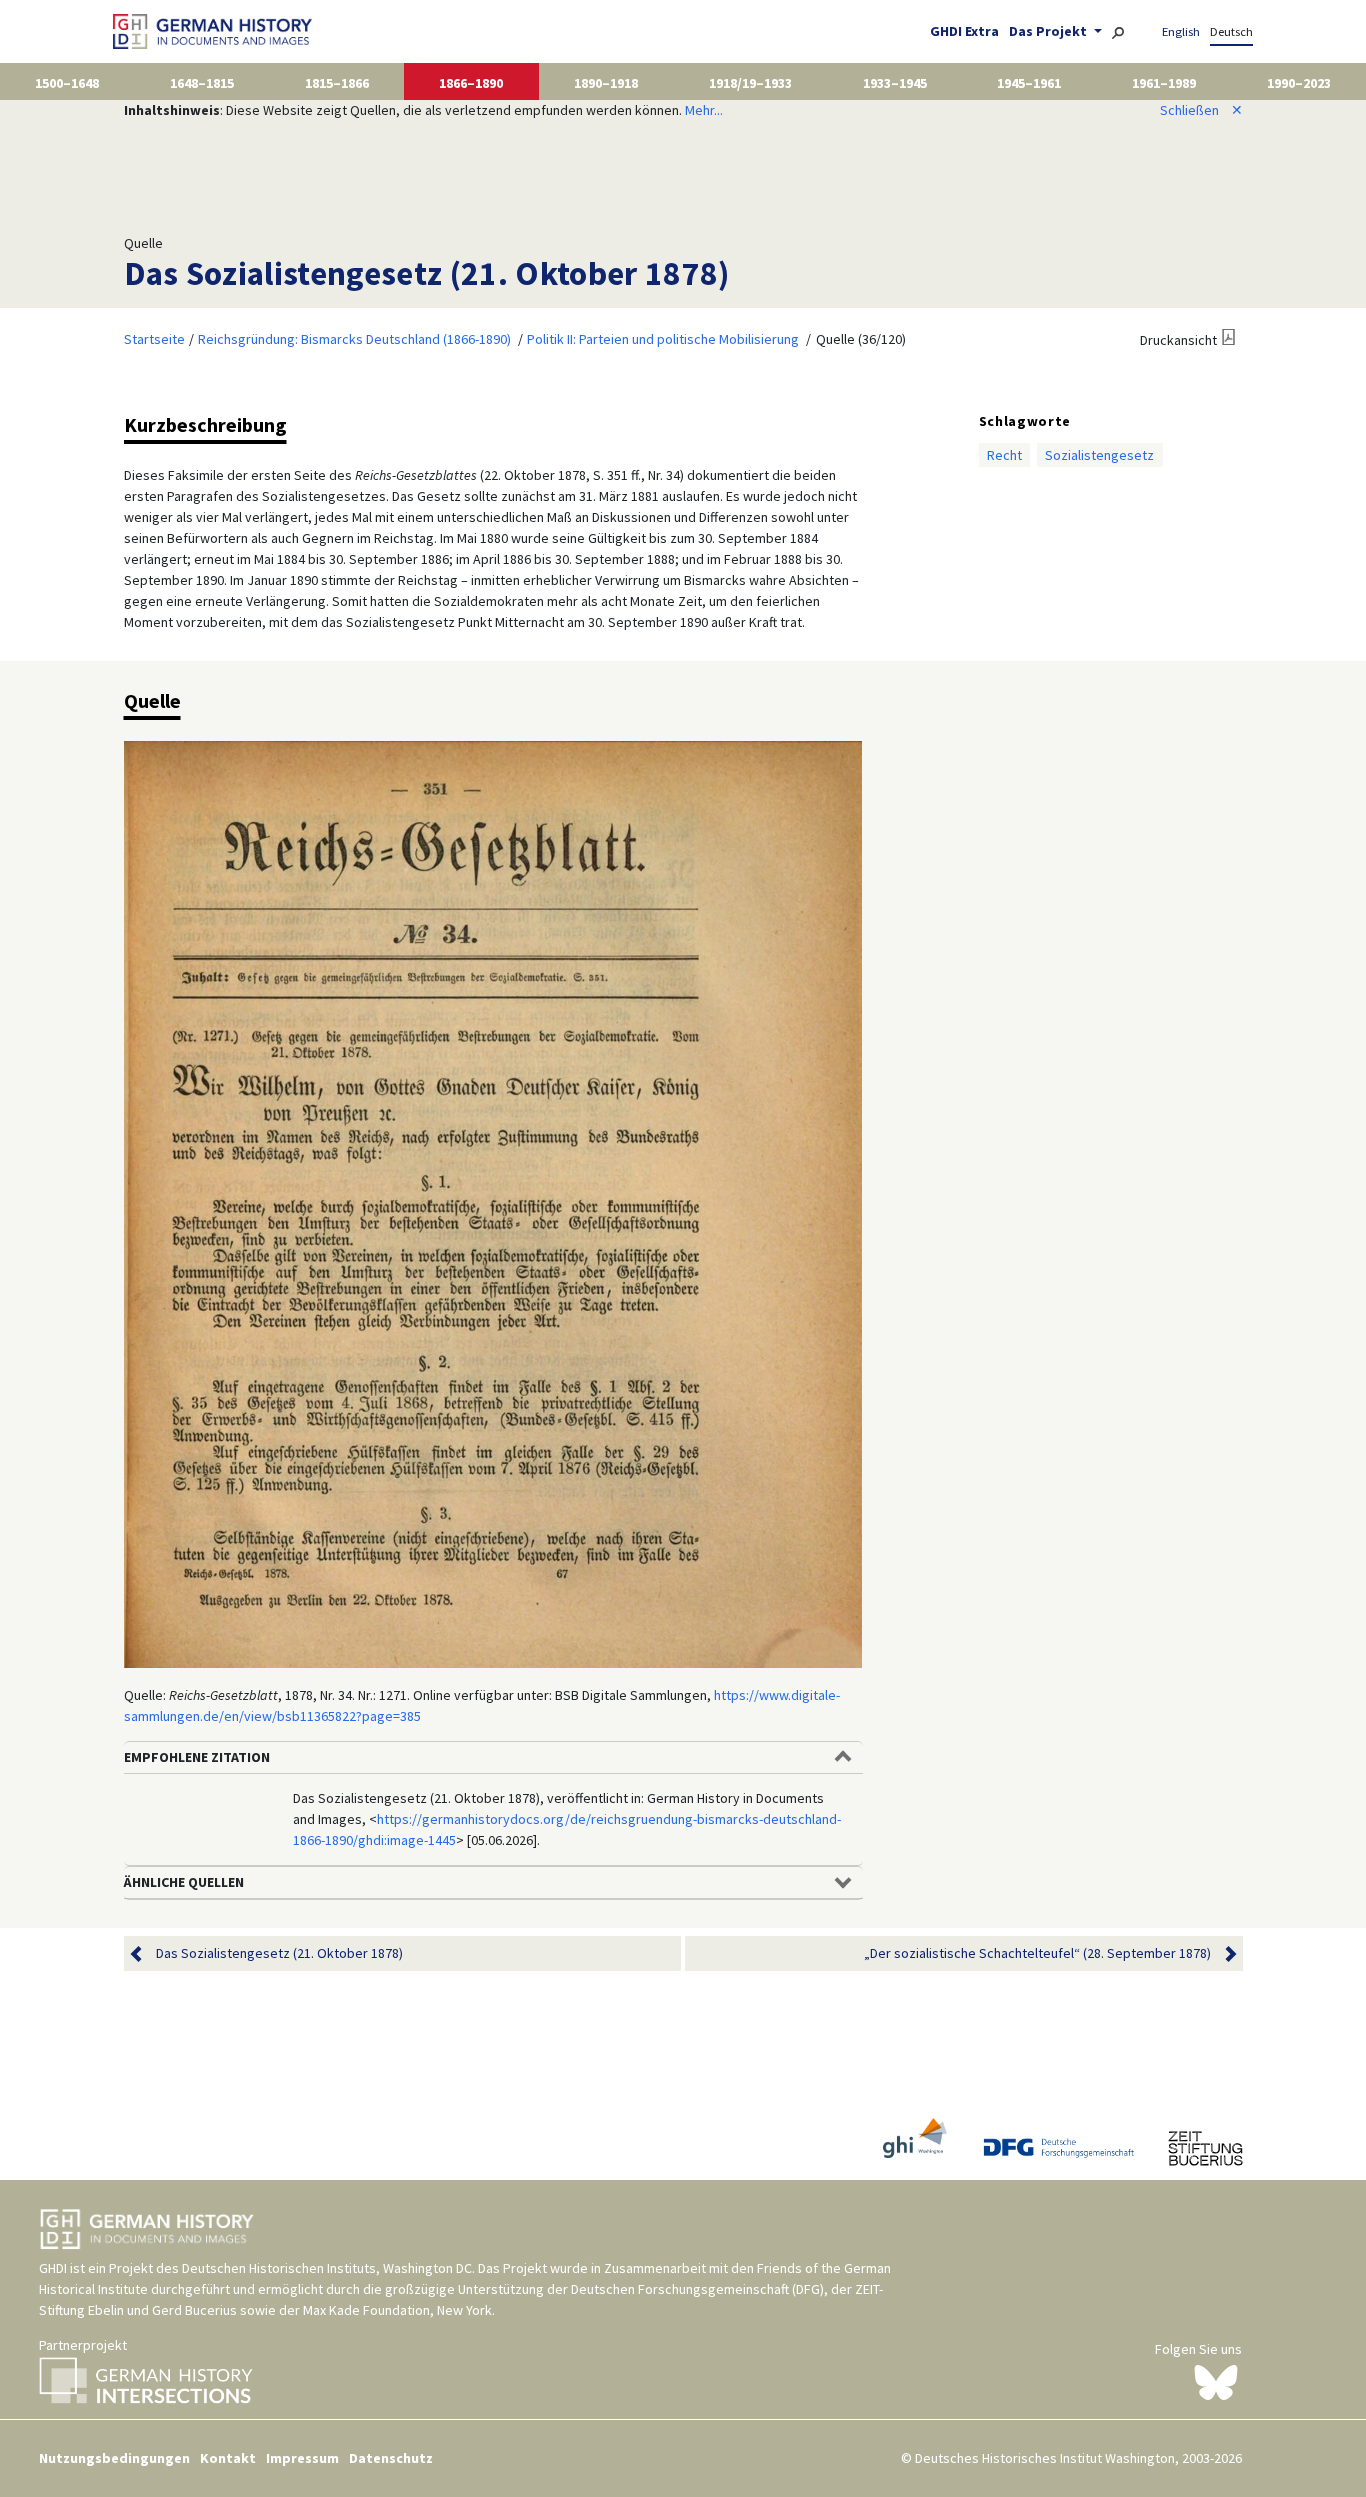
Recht (1004, 455)
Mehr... (704, 110)
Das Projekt (1049, 31)
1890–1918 (606, 83)
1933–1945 (895, 83)
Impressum (302, 2458)
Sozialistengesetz (1099, 455)
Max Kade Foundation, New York (397, 2310)
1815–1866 (337, 83)
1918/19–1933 (750, 83)
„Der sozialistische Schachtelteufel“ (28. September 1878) (1037, 1953)
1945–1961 (1029, 83)
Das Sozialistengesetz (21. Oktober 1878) (279, 1953)
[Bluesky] (1216, 2381)
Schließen (1201, 110)
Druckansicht (1178, 340)
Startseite (154, 339)
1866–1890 (471, 83)
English (1181, 31)
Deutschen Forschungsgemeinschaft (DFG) (697, 2289)
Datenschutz (391, 2458)
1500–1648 (67, 83)
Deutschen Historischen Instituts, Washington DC (327, 2268)
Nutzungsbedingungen (114, 2458)
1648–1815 (202, 83)
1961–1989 (1164, 83)
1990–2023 (1299, 83)
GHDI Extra (964, 31)
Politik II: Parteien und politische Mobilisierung (663, 339)
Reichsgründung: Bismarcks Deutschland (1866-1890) (354, 339)
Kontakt (228, 2458)
